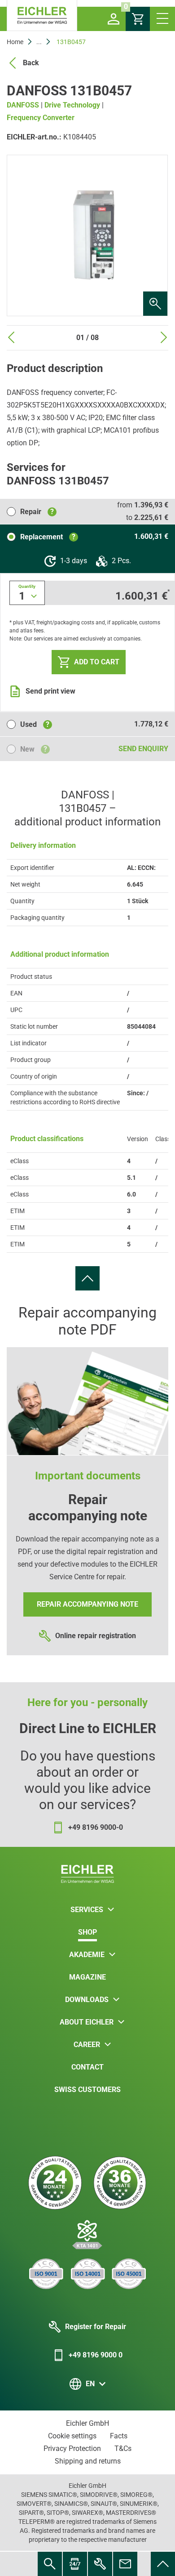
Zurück (11, 337)
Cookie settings (72, 2436)
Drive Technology (72, 105)
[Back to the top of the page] (87, 1278)
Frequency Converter (41, 118)
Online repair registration (96, 1636)
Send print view (50, 691)
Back (31, 63)
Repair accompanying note (87, 1604)
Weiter (164, 337)
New (34, 749)
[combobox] (27, 593)
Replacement (48, 537)
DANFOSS (23, 105)
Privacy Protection (72, 2448)
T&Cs (123, 2448)
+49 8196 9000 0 (96, 2355)
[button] (114, 19)
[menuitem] (87, 1278)
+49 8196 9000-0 (96, 1827)
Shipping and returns (88, 2461)
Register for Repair (96, 2327)
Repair (37, 512)
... (39, 42)
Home (15, 42)
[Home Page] (42, 16)
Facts (119, 2436)
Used (35, 724)
